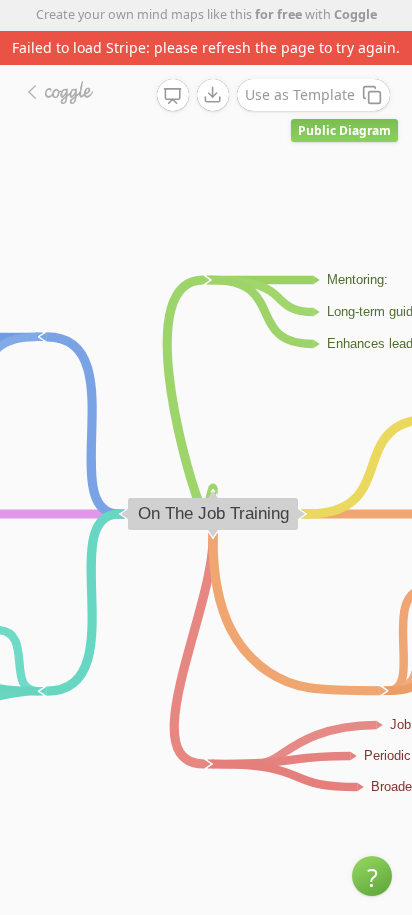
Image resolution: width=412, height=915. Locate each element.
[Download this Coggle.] (213, 95)
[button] (372, 876)
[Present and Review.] (173, 96)
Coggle (355, 14)
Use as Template (300, 94)
